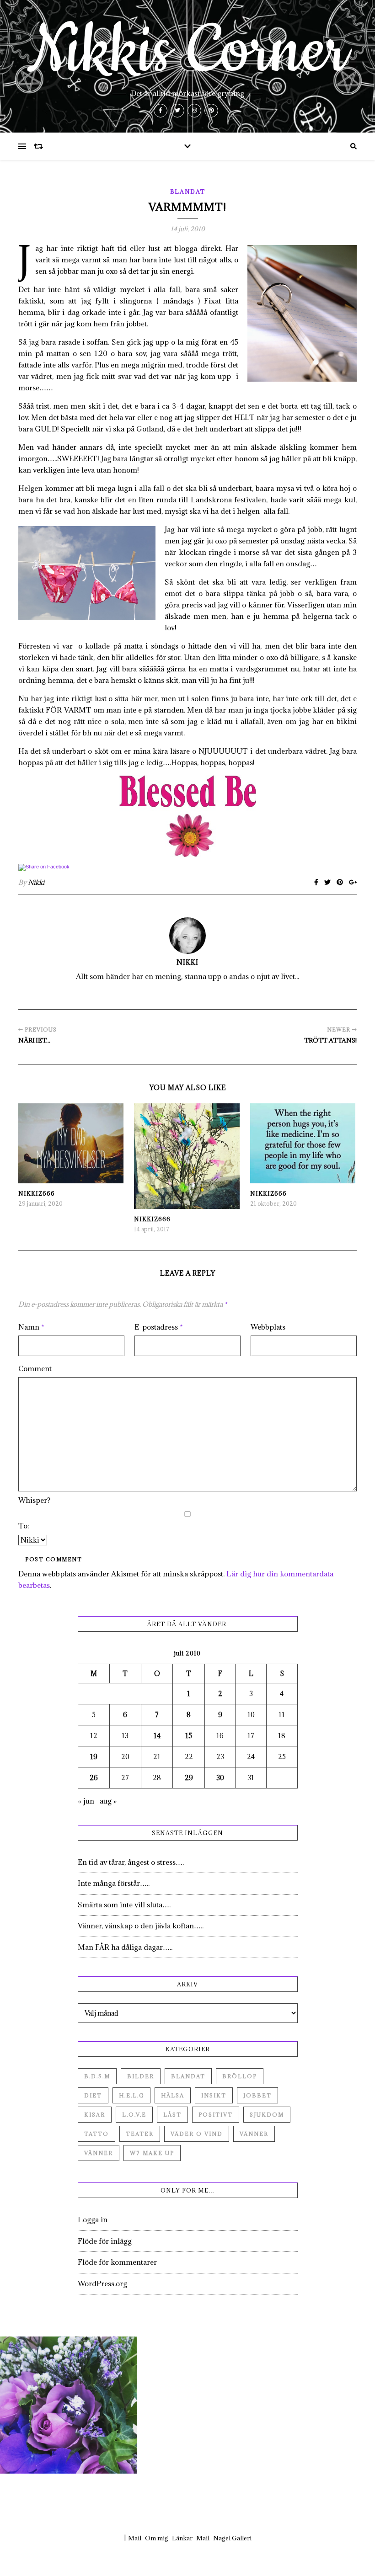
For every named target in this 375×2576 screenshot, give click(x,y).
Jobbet (257, 2095)
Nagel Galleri (232, 2538)
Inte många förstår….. (114, 1883)
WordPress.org (102, 2283)
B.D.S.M (97, 2076)
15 (189, 1736)
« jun (86, 1801)
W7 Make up (152, 2153)
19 (94, 1757)
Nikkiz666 (37, 1193)
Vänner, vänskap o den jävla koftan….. (141, 1926)
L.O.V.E (134, 2115)
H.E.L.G (131, 2095)
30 (220, 1778)
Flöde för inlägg (105, 2241)
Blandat (188, 192)
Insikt (214, 2095)
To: (24, 1526)
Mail (135, 2538)
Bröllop (240, 2076)
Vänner (254, 2134)
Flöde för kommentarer (117, 2262)
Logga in (93, 2219)
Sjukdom (267, 2115)
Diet (93, 2095)
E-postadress (159, 1327)
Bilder (141, 2076)
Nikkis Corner (187, 51)
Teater (140, 2134)
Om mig (157, 2538)
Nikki (36, 882)
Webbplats (268, 1327)
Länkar (182, 2538)
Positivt (216, 2115)
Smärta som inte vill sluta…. (124, 1905)
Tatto (96, 2134)
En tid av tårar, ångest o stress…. (131, 1862)
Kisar (95, 2115)
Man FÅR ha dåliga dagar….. (125, 1947)
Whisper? (34, 1500)
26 (94, 1778)
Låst (172, 2115)
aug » (108, 1801)
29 (189, 1778)
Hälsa (173, 2095)
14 (157, 1736)
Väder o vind (197, 2134)
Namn (31, 1327)
